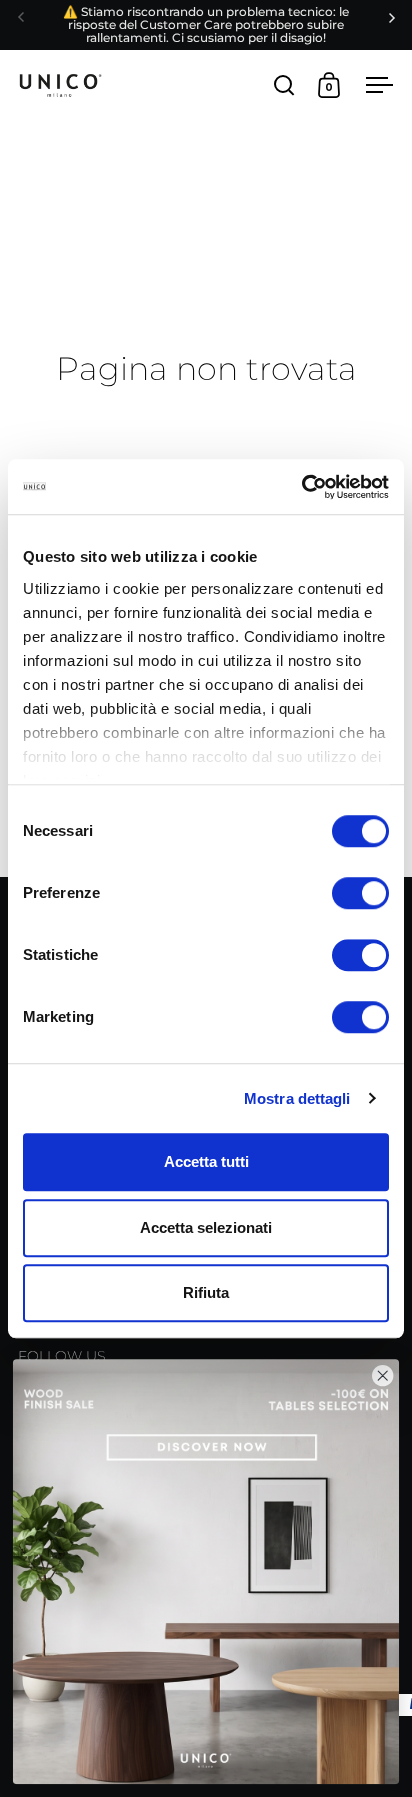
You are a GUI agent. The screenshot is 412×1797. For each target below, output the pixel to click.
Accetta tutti (206, 1161)
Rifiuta (206, 1292)
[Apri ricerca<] (284, 84)
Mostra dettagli (297, 1098)
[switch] (360, 895)
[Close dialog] (382, 1375)
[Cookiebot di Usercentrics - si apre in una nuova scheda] (301, 487)
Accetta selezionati (206, 1227)
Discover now (206, 1571)
